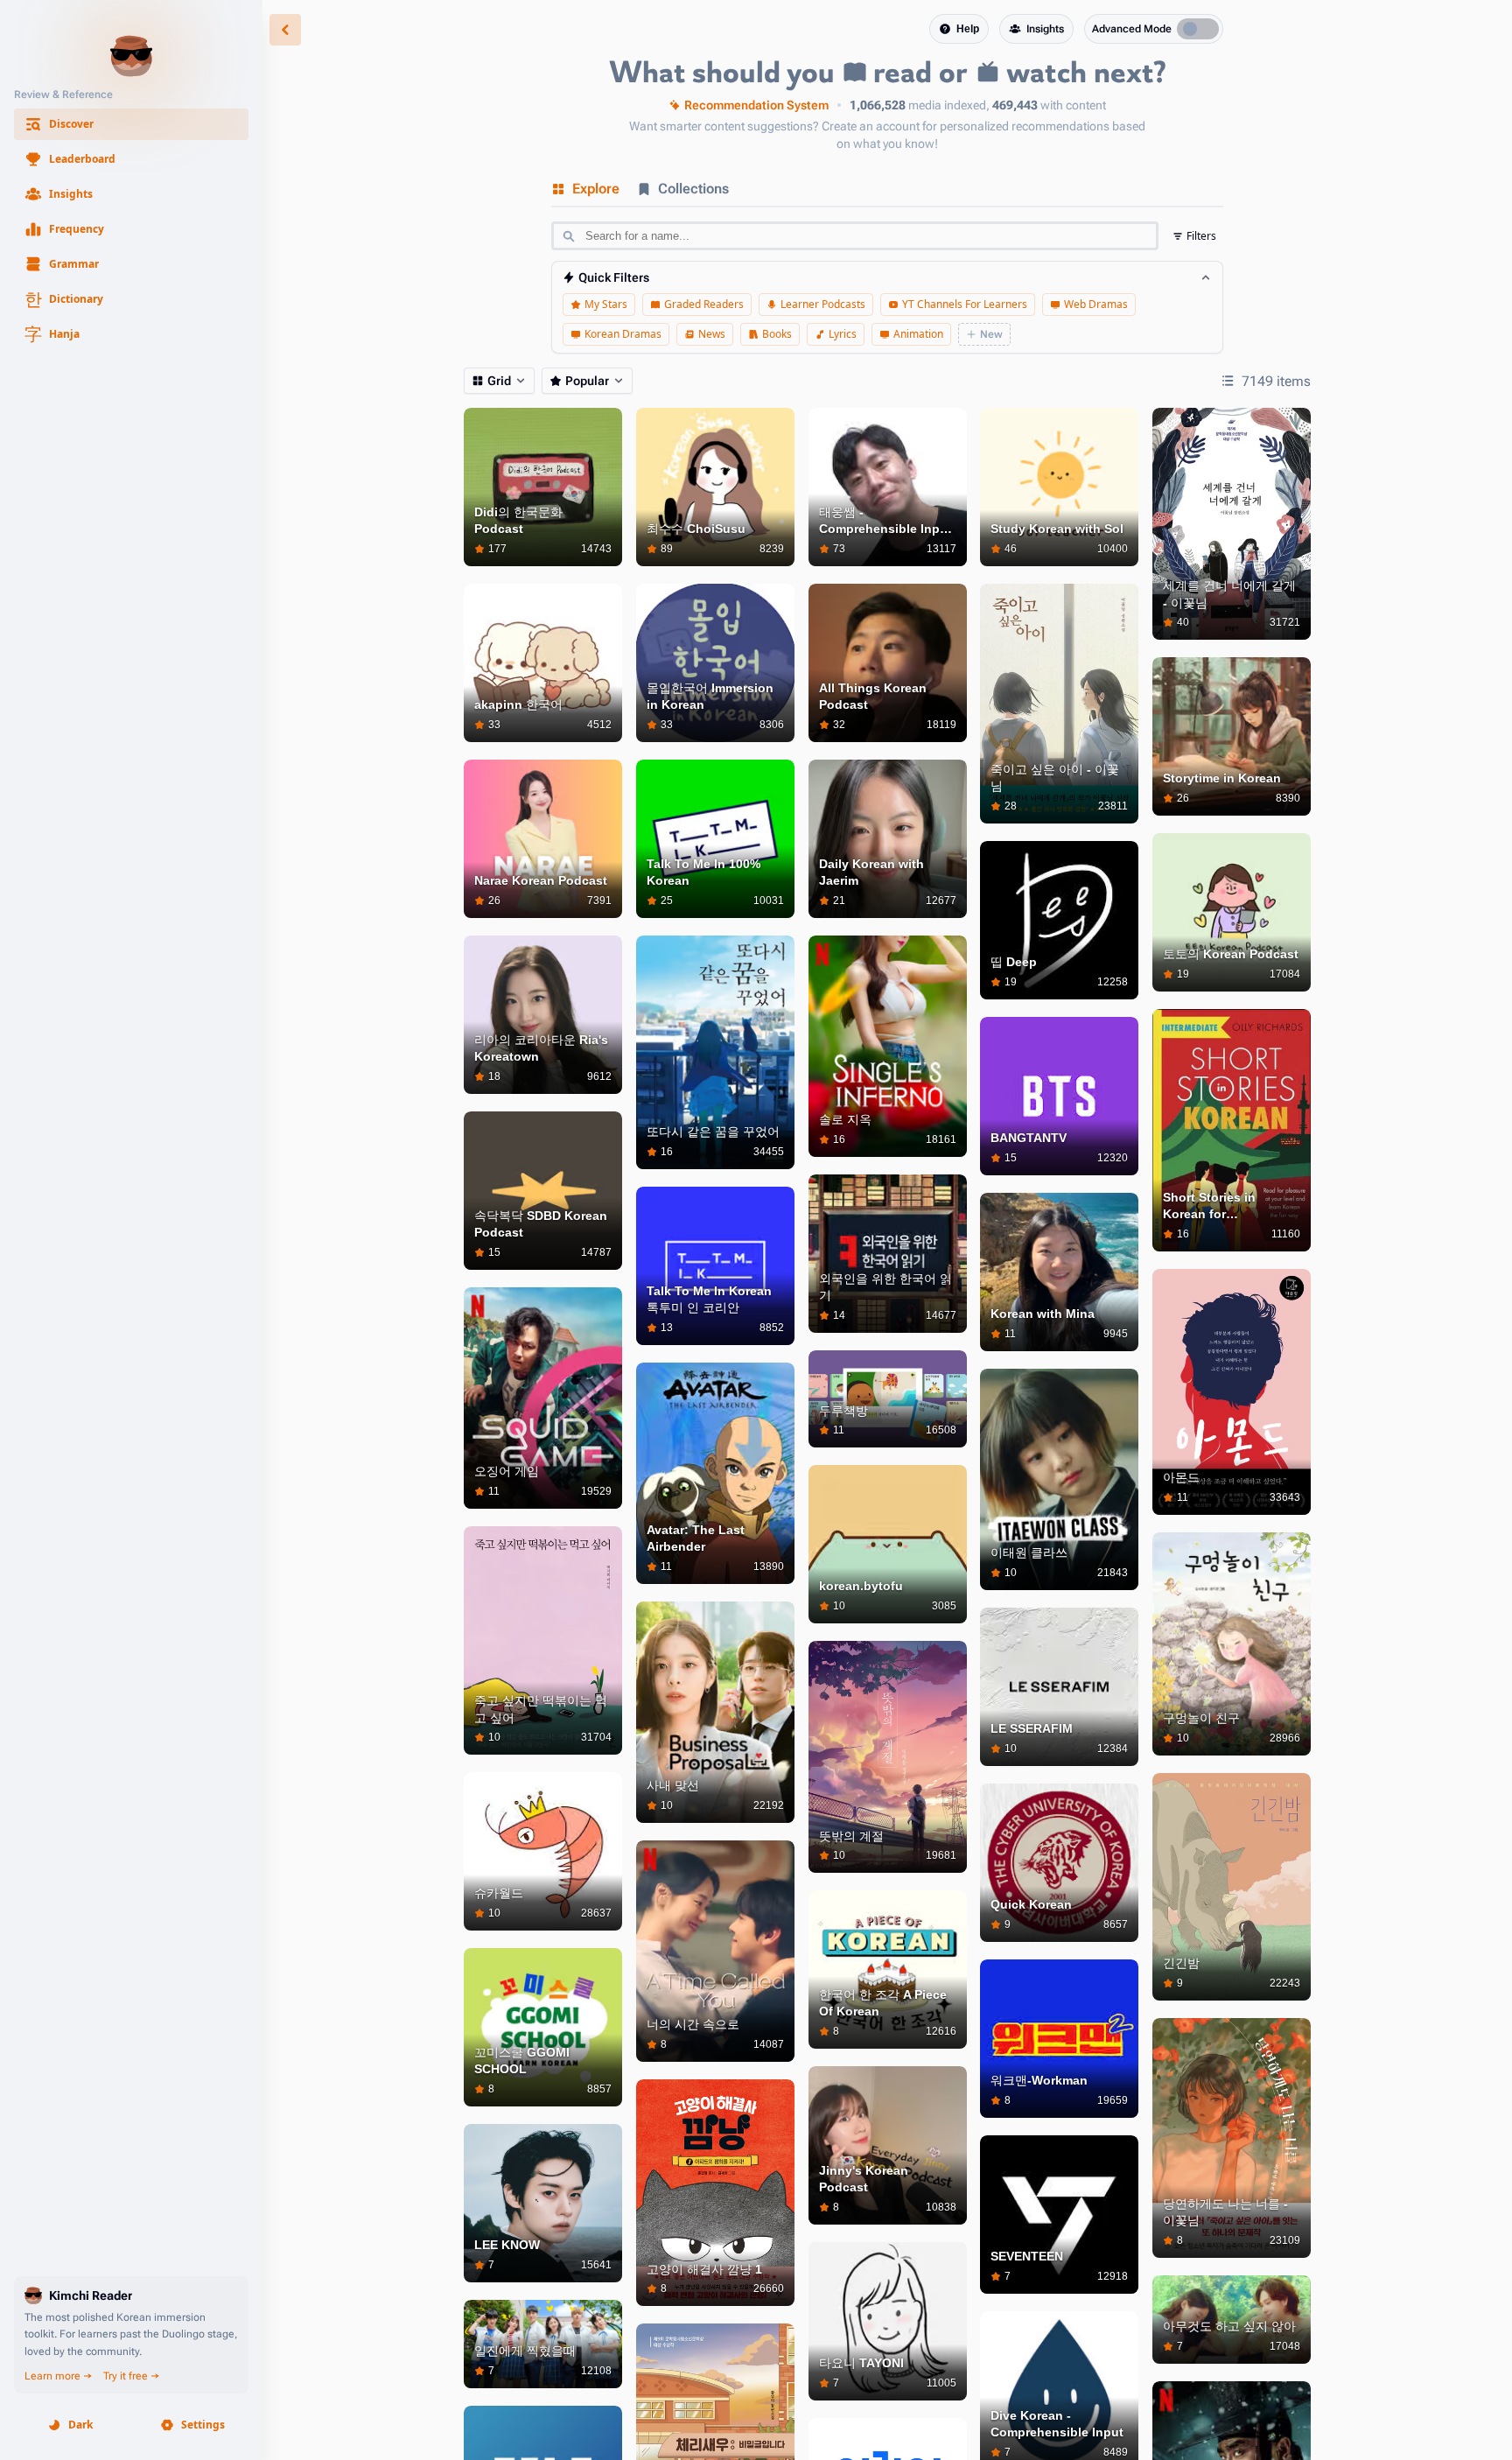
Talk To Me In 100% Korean (703, 873)
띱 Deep (1014, 962)
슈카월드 (499, 1893)
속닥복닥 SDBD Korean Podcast (541, 1224)
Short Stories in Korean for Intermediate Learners (1228, 1207)
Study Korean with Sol (1057, 529)
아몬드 (1181, 1477)
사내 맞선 (673, 1785)
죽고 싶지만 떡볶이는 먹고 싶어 (541, 1709)
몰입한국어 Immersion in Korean (710, 697)
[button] (131, 124)
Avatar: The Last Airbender (696, 1538)
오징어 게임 (507, 1471)
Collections (693, 189)
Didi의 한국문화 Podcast (518, 521)
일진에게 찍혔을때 (525, 2351)
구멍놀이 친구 (1201, 1718)
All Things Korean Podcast (873, 697)
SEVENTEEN (1027, 2256)
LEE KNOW (507, 2245)
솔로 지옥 (845, 1119)
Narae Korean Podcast (541, 880)
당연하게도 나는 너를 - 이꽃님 (1225, 2212)
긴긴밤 (1181, 1963)
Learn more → (59, 2376)
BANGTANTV (1029, 1138)
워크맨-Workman (1039, 2080)
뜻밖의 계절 (851, 1836)
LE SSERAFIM (1032, 1728)
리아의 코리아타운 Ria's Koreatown (541, 1048)
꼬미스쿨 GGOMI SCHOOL (522, 2061)
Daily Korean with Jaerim (871, 873)
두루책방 (843, 1411)
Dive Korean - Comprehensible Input (1057, 2424)
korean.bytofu (861, 1586)
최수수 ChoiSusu (696, 529)
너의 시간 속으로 (693, 2024)
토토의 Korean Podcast (1231, 954)
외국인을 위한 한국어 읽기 (885, 1287)
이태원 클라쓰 (1029, 1552)
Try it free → (132, 2376)
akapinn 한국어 (518, 704)
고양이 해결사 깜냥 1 (704, 2269)
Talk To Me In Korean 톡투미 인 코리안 (709, 1300)
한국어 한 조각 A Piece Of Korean (883, 2003)
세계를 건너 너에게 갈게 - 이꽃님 (1229, 594)
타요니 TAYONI (861, 2363)
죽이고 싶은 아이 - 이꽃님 (1055, 778)
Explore (596, 189)
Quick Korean (1031, 1904)
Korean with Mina (1043, 1314)
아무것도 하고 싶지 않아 (1229, 2326)
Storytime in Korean (1222, 778)
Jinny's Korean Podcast (864, 2179)
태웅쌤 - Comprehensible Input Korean (885, 522)
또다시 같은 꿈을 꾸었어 (713, 1132)
